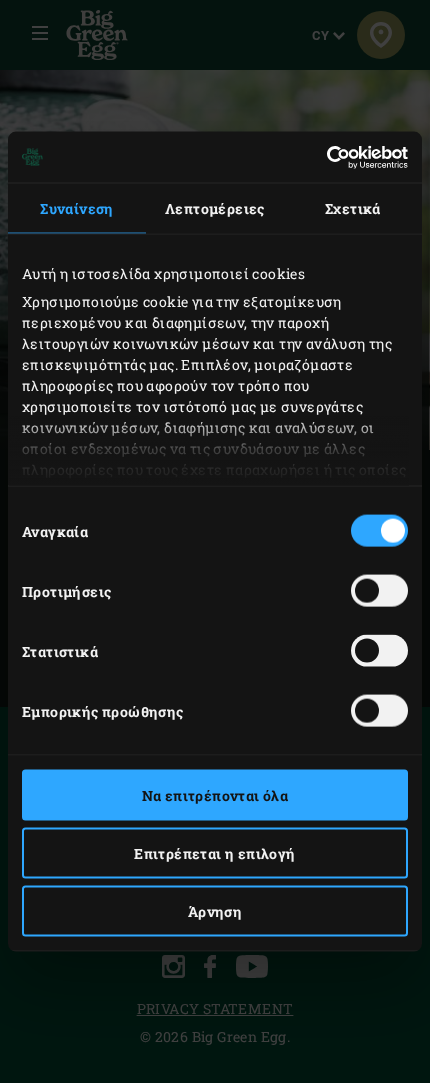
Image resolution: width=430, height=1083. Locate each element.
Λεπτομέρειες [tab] (215, 208)
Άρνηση (215, 911)
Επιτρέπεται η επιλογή (214, 853)
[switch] (379, 591)
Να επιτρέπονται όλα (215, 795)
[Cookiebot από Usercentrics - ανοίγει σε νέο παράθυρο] (320, 157)
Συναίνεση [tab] (77, 208)
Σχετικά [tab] (353, 208)
